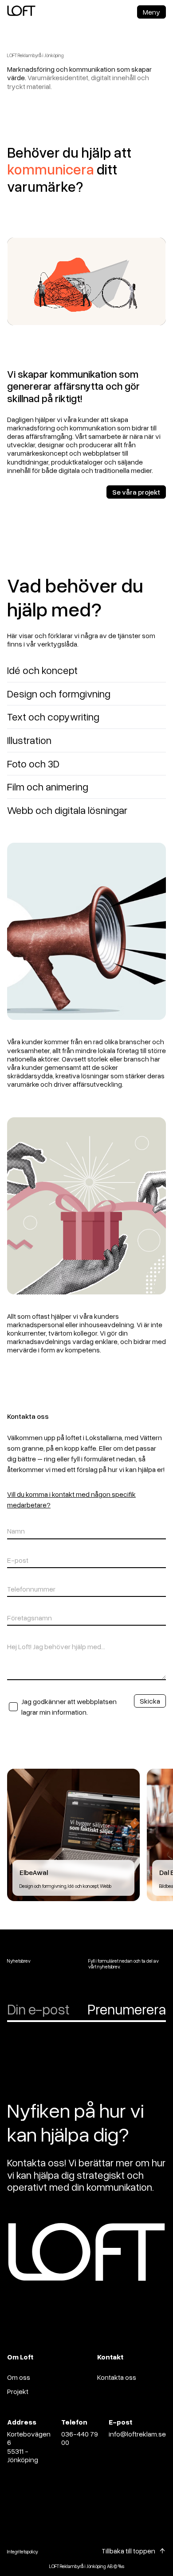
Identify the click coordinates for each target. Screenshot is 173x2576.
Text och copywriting (53, 717)
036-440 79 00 (80, 2438)
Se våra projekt (136, 492)
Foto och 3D (33, 763)
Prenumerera (127, 2009)
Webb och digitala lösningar (67, 810)
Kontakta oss (117, 2377)
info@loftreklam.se (137, 2434)
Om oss (19, 2377)
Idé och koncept (42, 670)
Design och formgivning (59, 693)
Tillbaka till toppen (128, 2551)
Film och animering (48, 786)
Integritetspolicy (23, 2551)
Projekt (18, 2391)
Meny (151, 12)
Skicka (150, 1701)
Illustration (29, 740)
